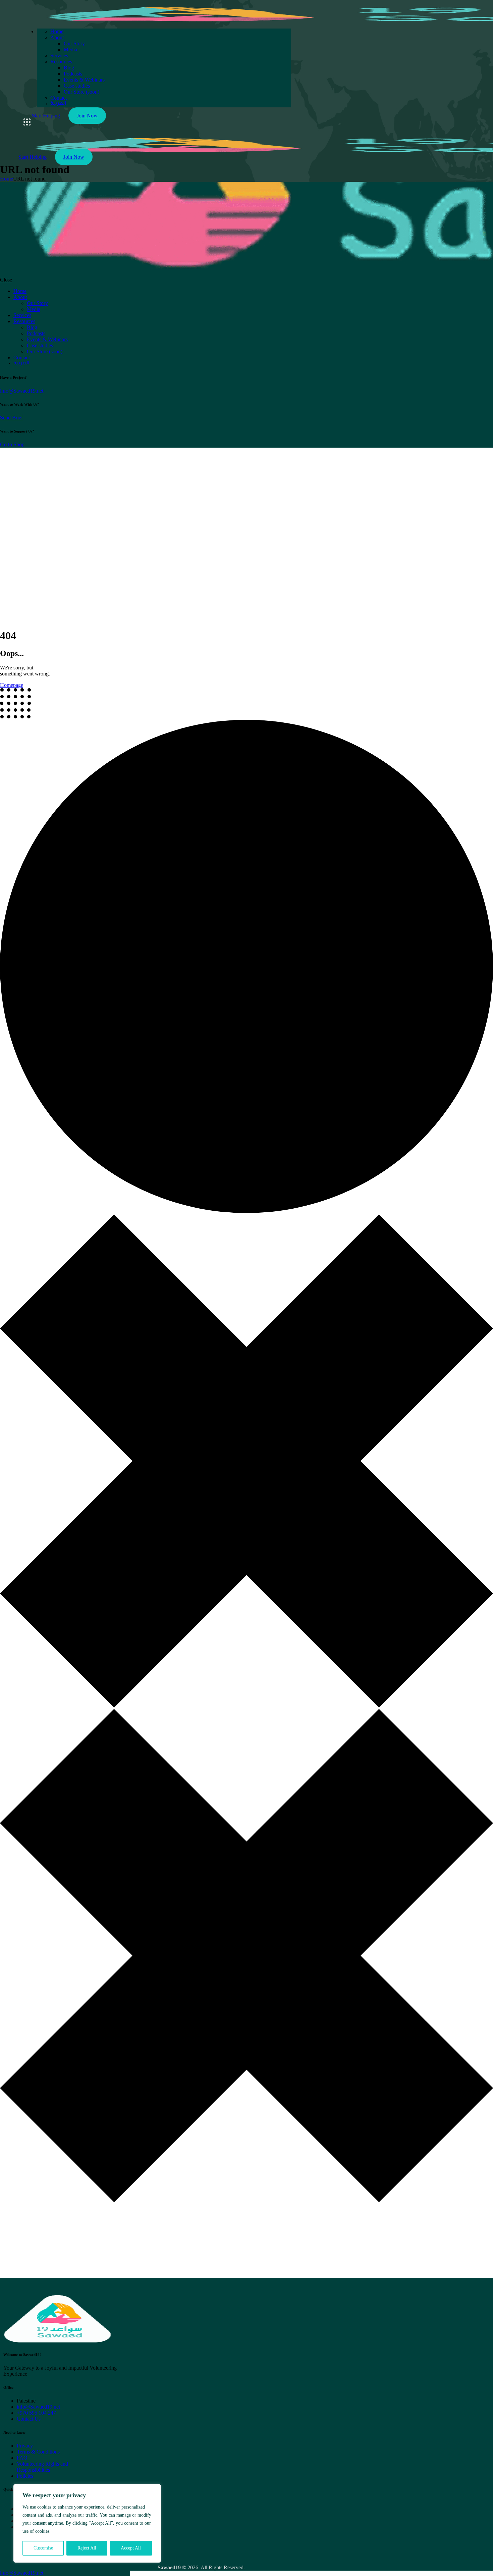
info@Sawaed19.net (22, 391)
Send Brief (11, 418)
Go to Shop (12, 444)
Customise (43, 2548)
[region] (87, 2523)
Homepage (12, 685)
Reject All (87, 2548)
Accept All (131, 2548)
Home (7, 179)
